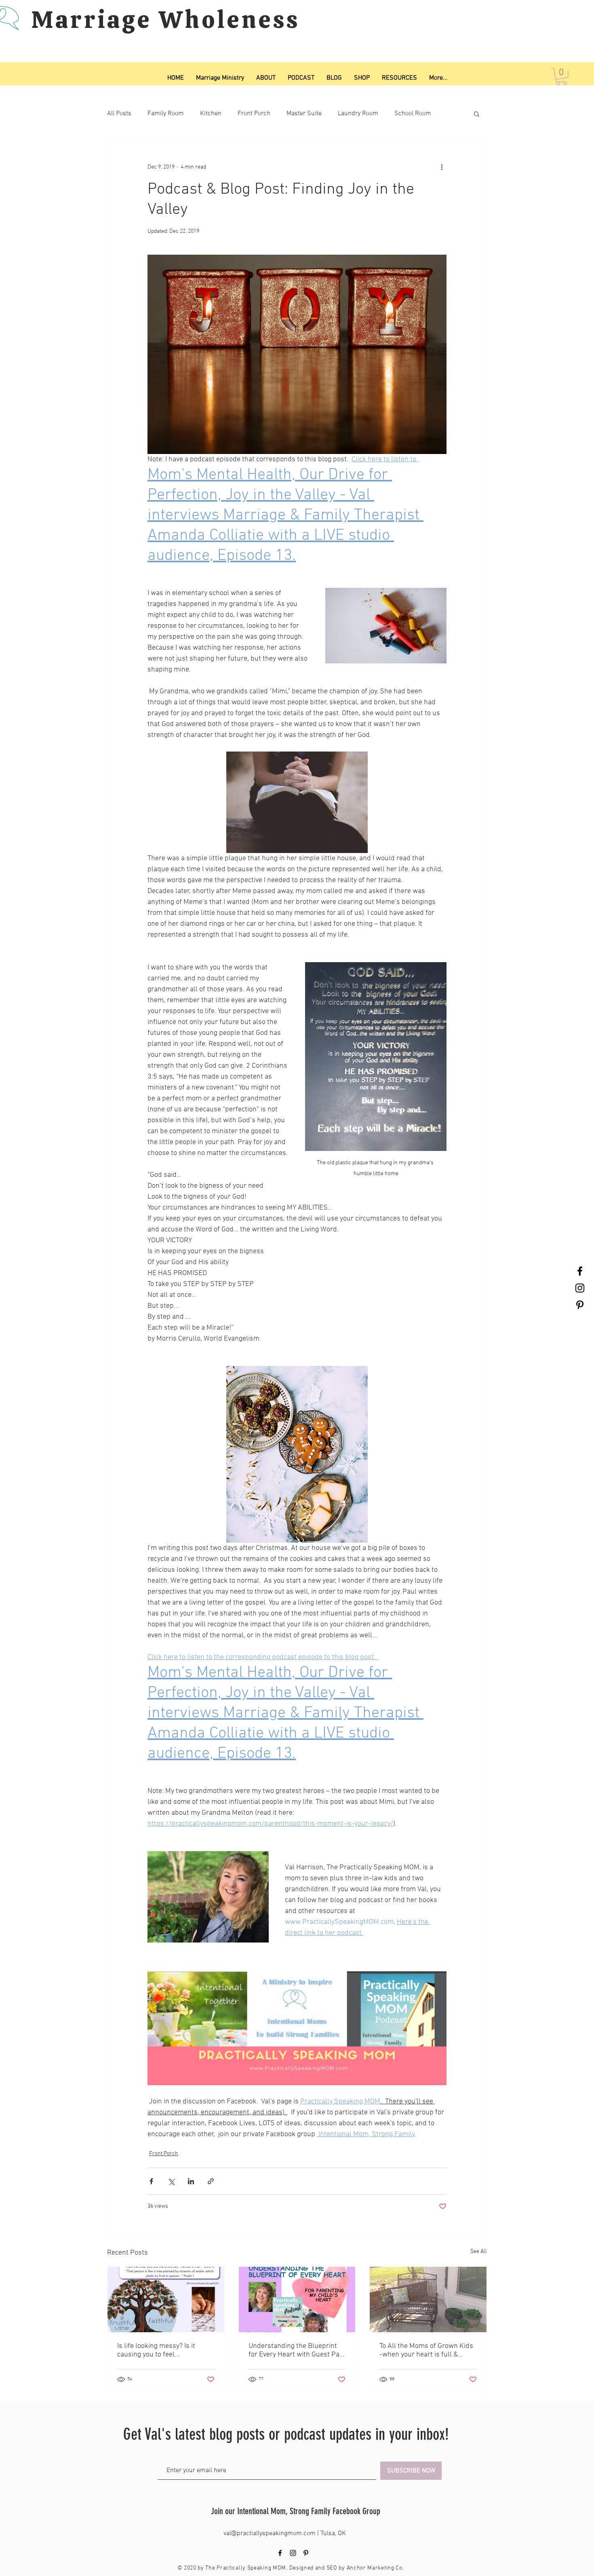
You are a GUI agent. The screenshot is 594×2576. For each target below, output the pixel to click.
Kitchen (211, 114)
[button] (561, 77)
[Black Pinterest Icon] (580, 1305)
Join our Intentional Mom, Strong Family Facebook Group (296, 2511)
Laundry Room (358, 114)
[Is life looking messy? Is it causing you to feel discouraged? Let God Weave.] (166, 2299)
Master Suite (304, 114)
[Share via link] (211, 2181)
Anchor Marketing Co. (375, 2568)
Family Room (166, 114)
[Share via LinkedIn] (191, 2181)
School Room (413, 114)
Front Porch (254, 114)
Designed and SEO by (318, 2568)
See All (479, 2252)
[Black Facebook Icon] (580, 1271)
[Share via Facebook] (151, 2181)
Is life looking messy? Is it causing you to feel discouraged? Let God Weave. (162, 2350)
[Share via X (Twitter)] (171, 2181)
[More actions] (442, 167)
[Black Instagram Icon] (580, 1288)
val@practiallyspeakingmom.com (270, 2534)
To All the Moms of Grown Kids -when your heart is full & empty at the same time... (426, 2350)
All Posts (119, 114)
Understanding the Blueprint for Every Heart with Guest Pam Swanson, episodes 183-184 (297, 2350)
